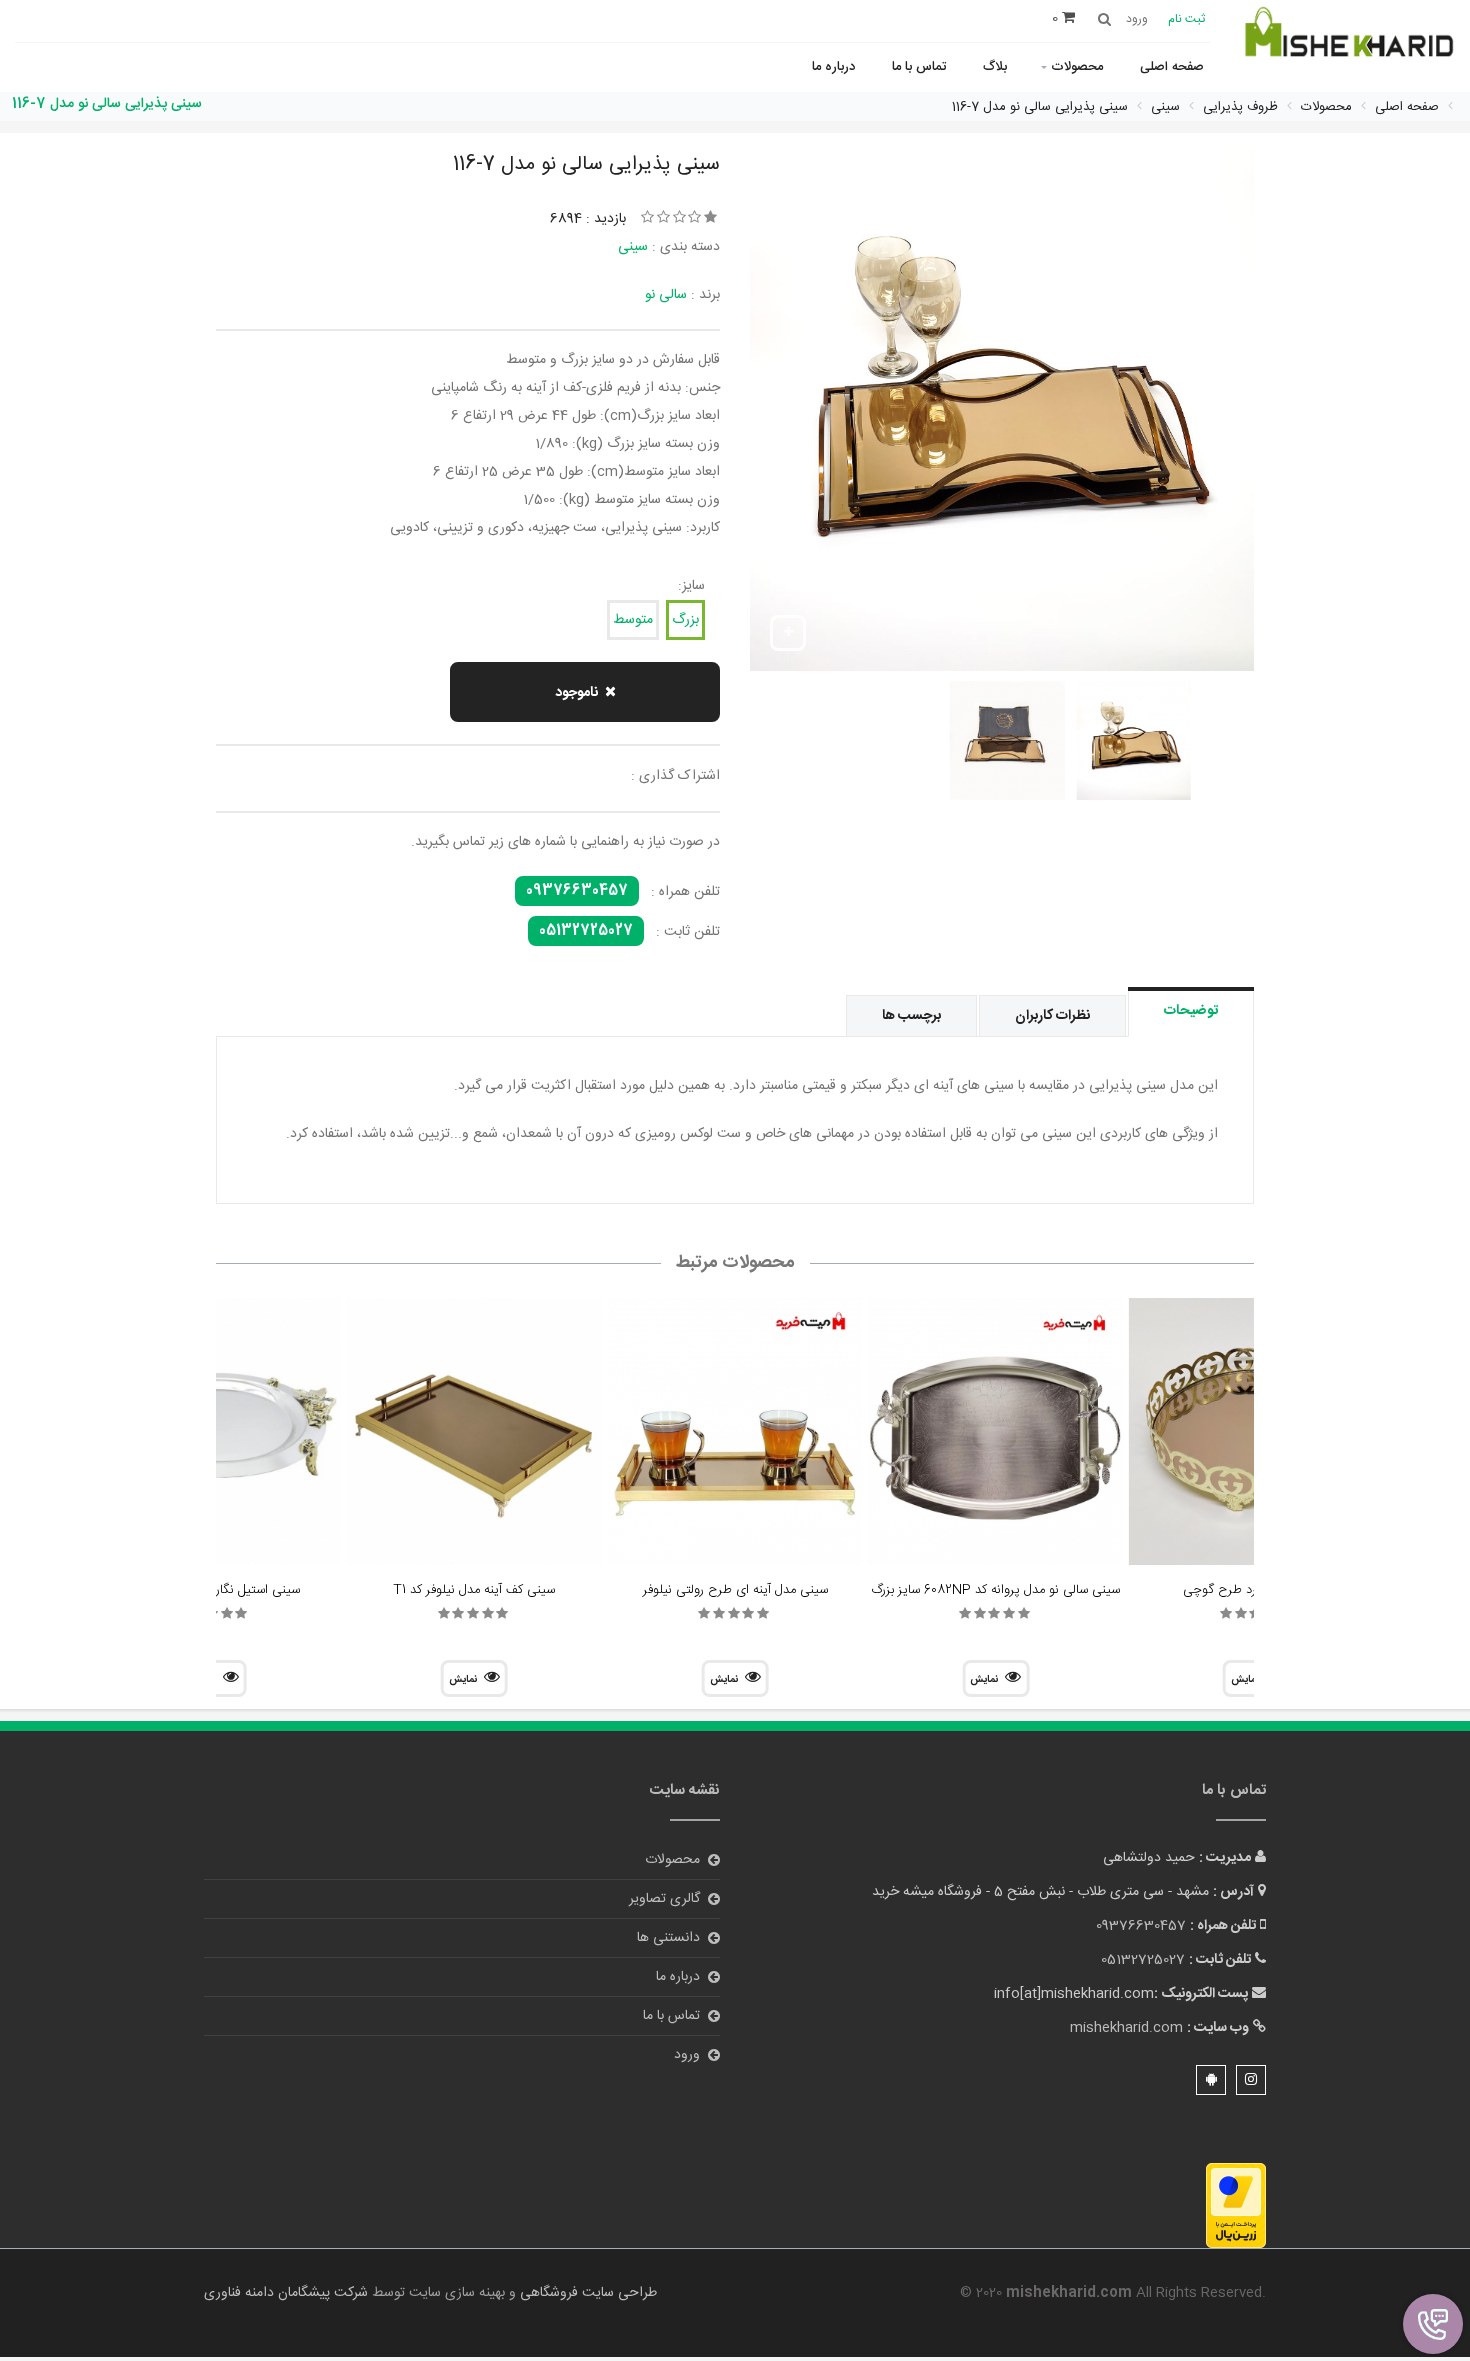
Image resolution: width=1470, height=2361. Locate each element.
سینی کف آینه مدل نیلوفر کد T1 (474, 1590)
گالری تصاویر (664, 1899)
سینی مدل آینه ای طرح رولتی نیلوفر (735, 1590)
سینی (633, 247)
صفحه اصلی (1172, 67)
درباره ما (833, 67)
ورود (687, 2055)
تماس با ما (919, 67)
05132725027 (586, 931)
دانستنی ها (668, 1938)
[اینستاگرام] (1251, 2080)
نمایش (984, 1680)
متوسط (633, 620)
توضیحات (1191, 1011)
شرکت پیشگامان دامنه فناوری (286, 2293)
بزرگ (685, 620)
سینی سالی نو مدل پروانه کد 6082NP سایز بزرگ (996, 1590)
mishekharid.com (1126, 2028)
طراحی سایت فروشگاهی (586, 2293)
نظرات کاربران (1052, 1016)
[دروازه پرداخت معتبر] (1236, 2206)
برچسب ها (911, 1016)
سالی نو (666, 295)
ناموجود (576, 693)
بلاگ (995, 67)
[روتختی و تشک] (1347, 43)
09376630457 (577, 891)
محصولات (1077, 67)
